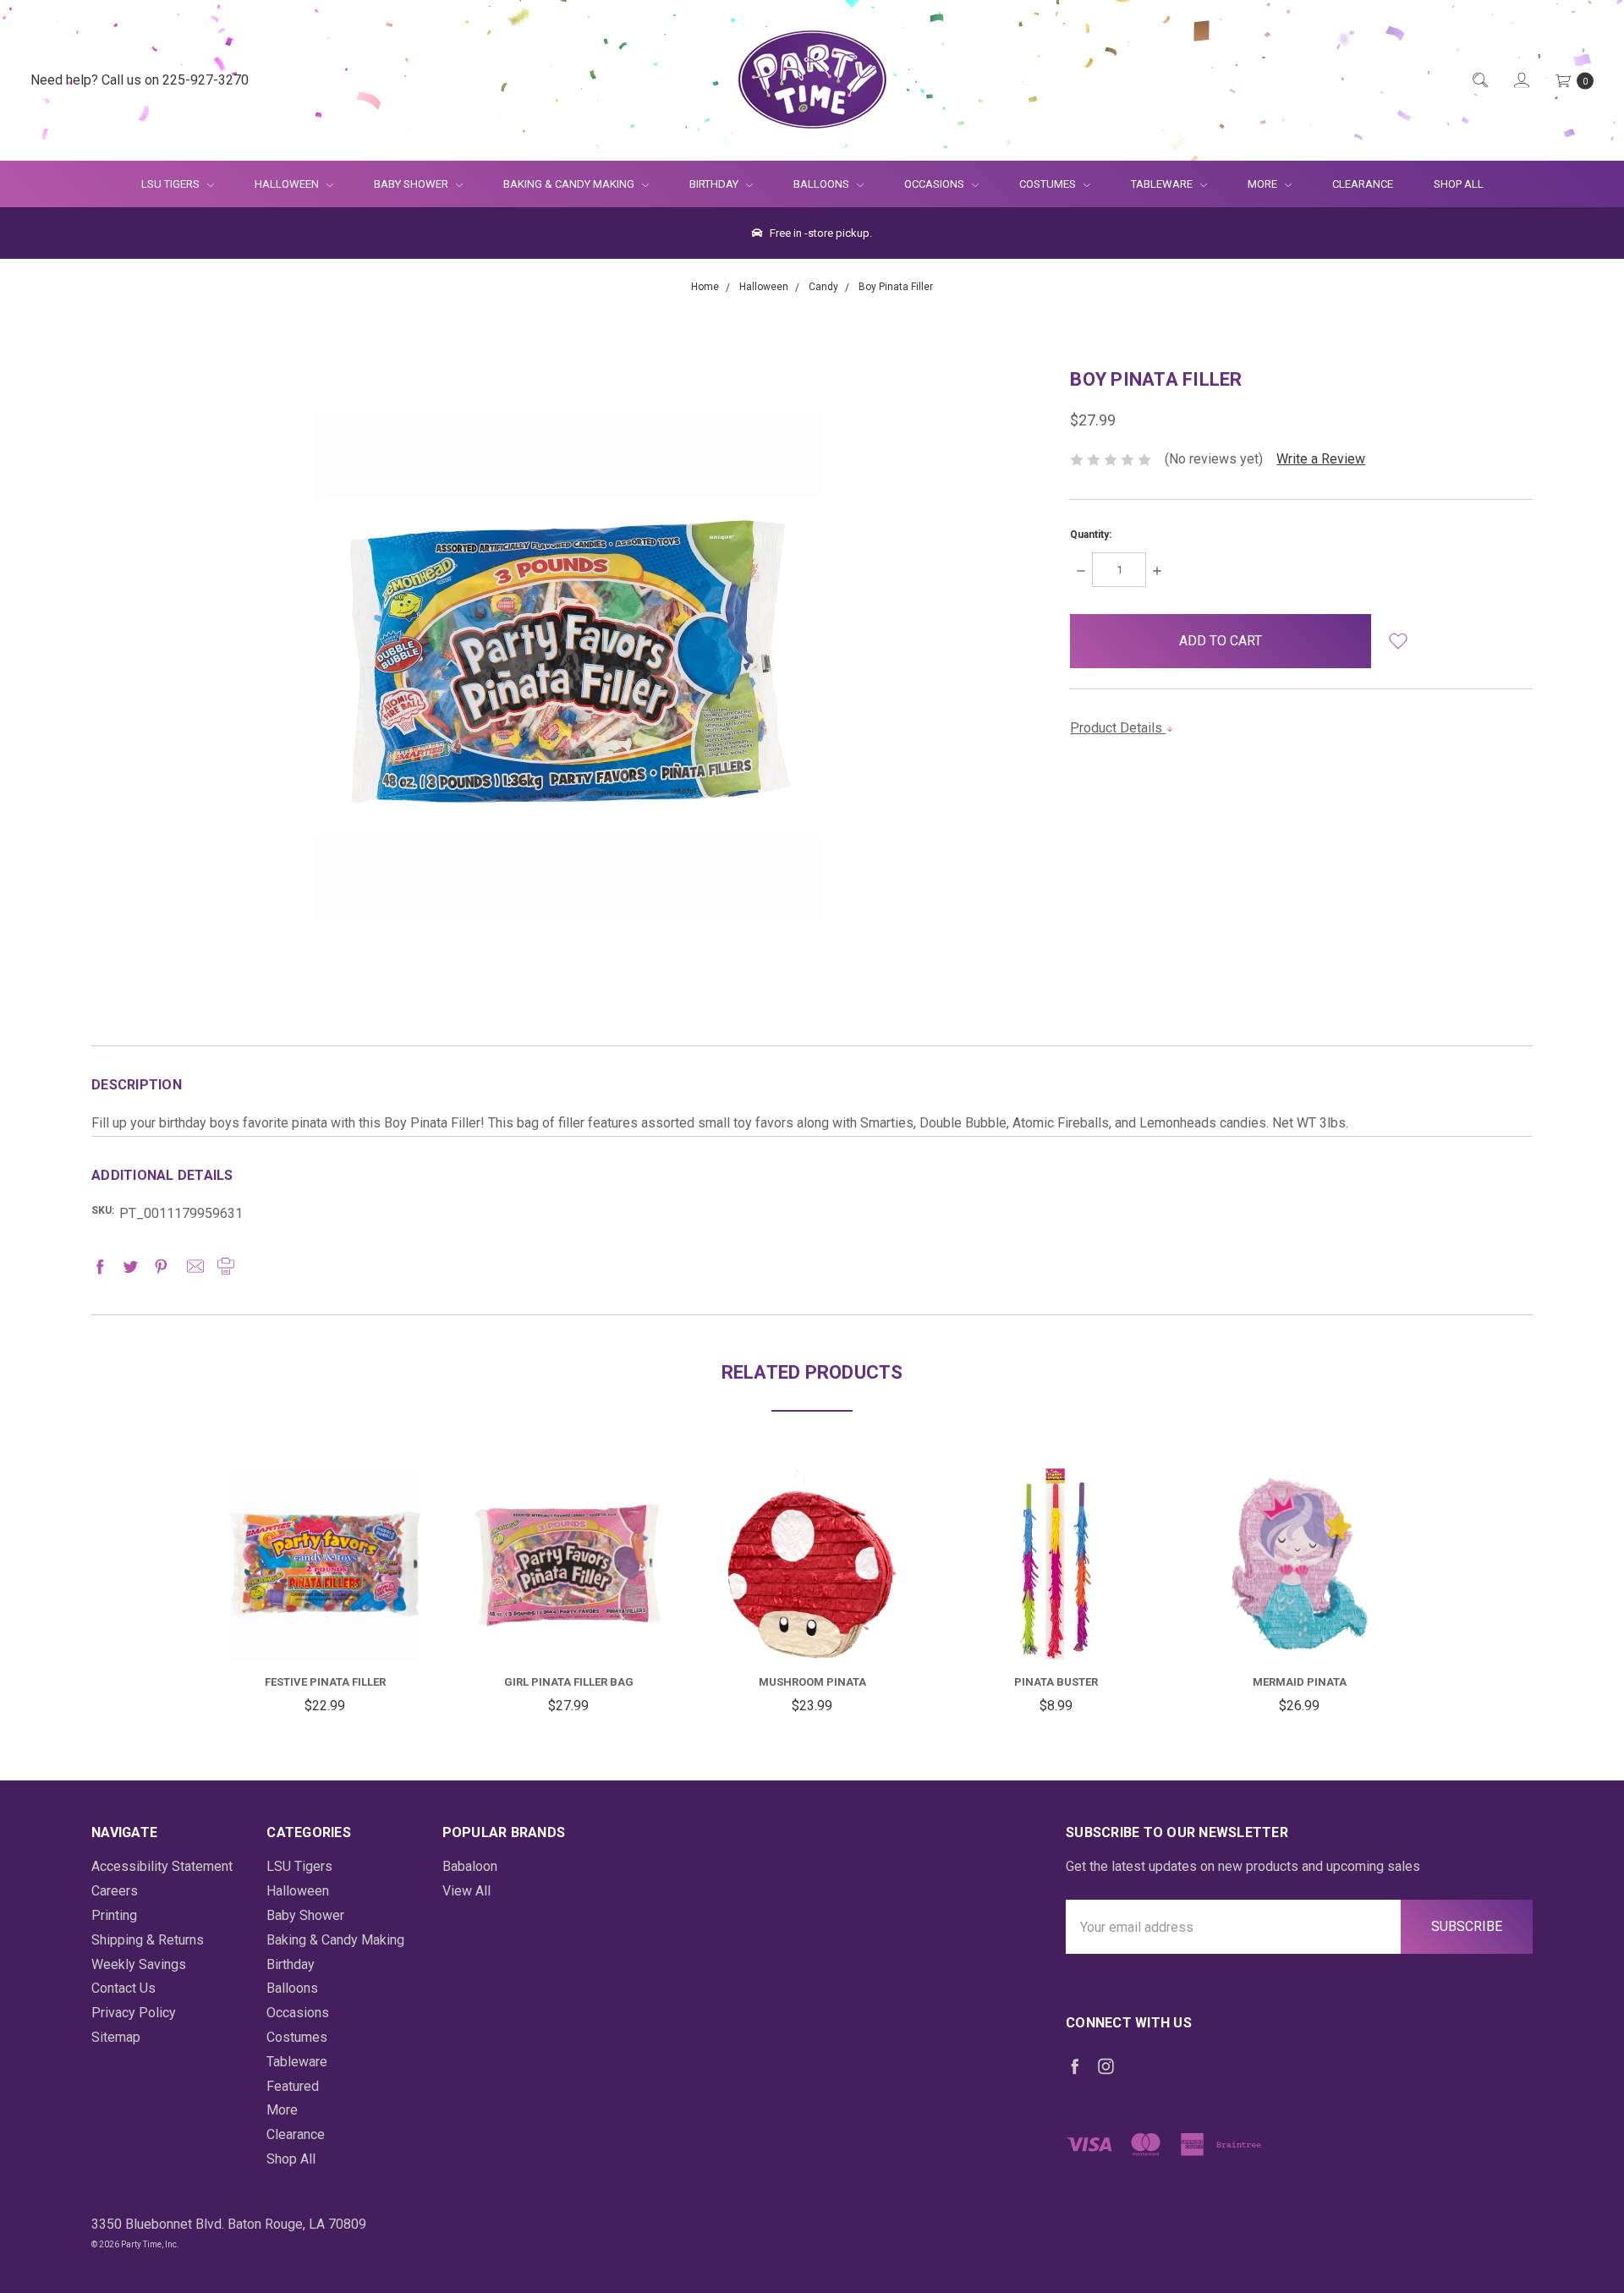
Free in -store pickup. (820, 233)
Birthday (715, 184)
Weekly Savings (139, 1964)
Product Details (1118, 728)
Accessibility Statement (162, 1866)
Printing (114, 1915)
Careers (115, 1891)
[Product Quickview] (325, 1555)
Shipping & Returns (148, 1940)
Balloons (823, 184)
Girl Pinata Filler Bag (569, 1682)
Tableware (1163, 184)
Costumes (1049, 184)
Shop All (1459, 184)
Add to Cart (325, 1618)
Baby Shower (412, 184)
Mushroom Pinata (812, 1682)
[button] (1399, 641)
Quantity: (1091, 535)
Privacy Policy (134, 2013)
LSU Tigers (172, 184)
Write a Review (1321, 459)
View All (466, 1891)
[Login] (1520, 81)
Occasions (935, 184)
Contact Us (123, 1988)
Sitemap (116, 2037)
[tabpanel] (325, 1594)
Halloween (288, 184)
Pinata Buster (1056, 1682)
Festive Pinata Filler (325, 1682)
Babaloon (470, 1866)
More (1252, 184)
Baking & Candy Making (570, 184)
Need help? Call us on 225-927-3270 (140, 80)
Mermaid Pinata (1300, 1682)
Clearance (1363, 184)
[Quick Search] (1479, 81)
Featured (293, 2086)
